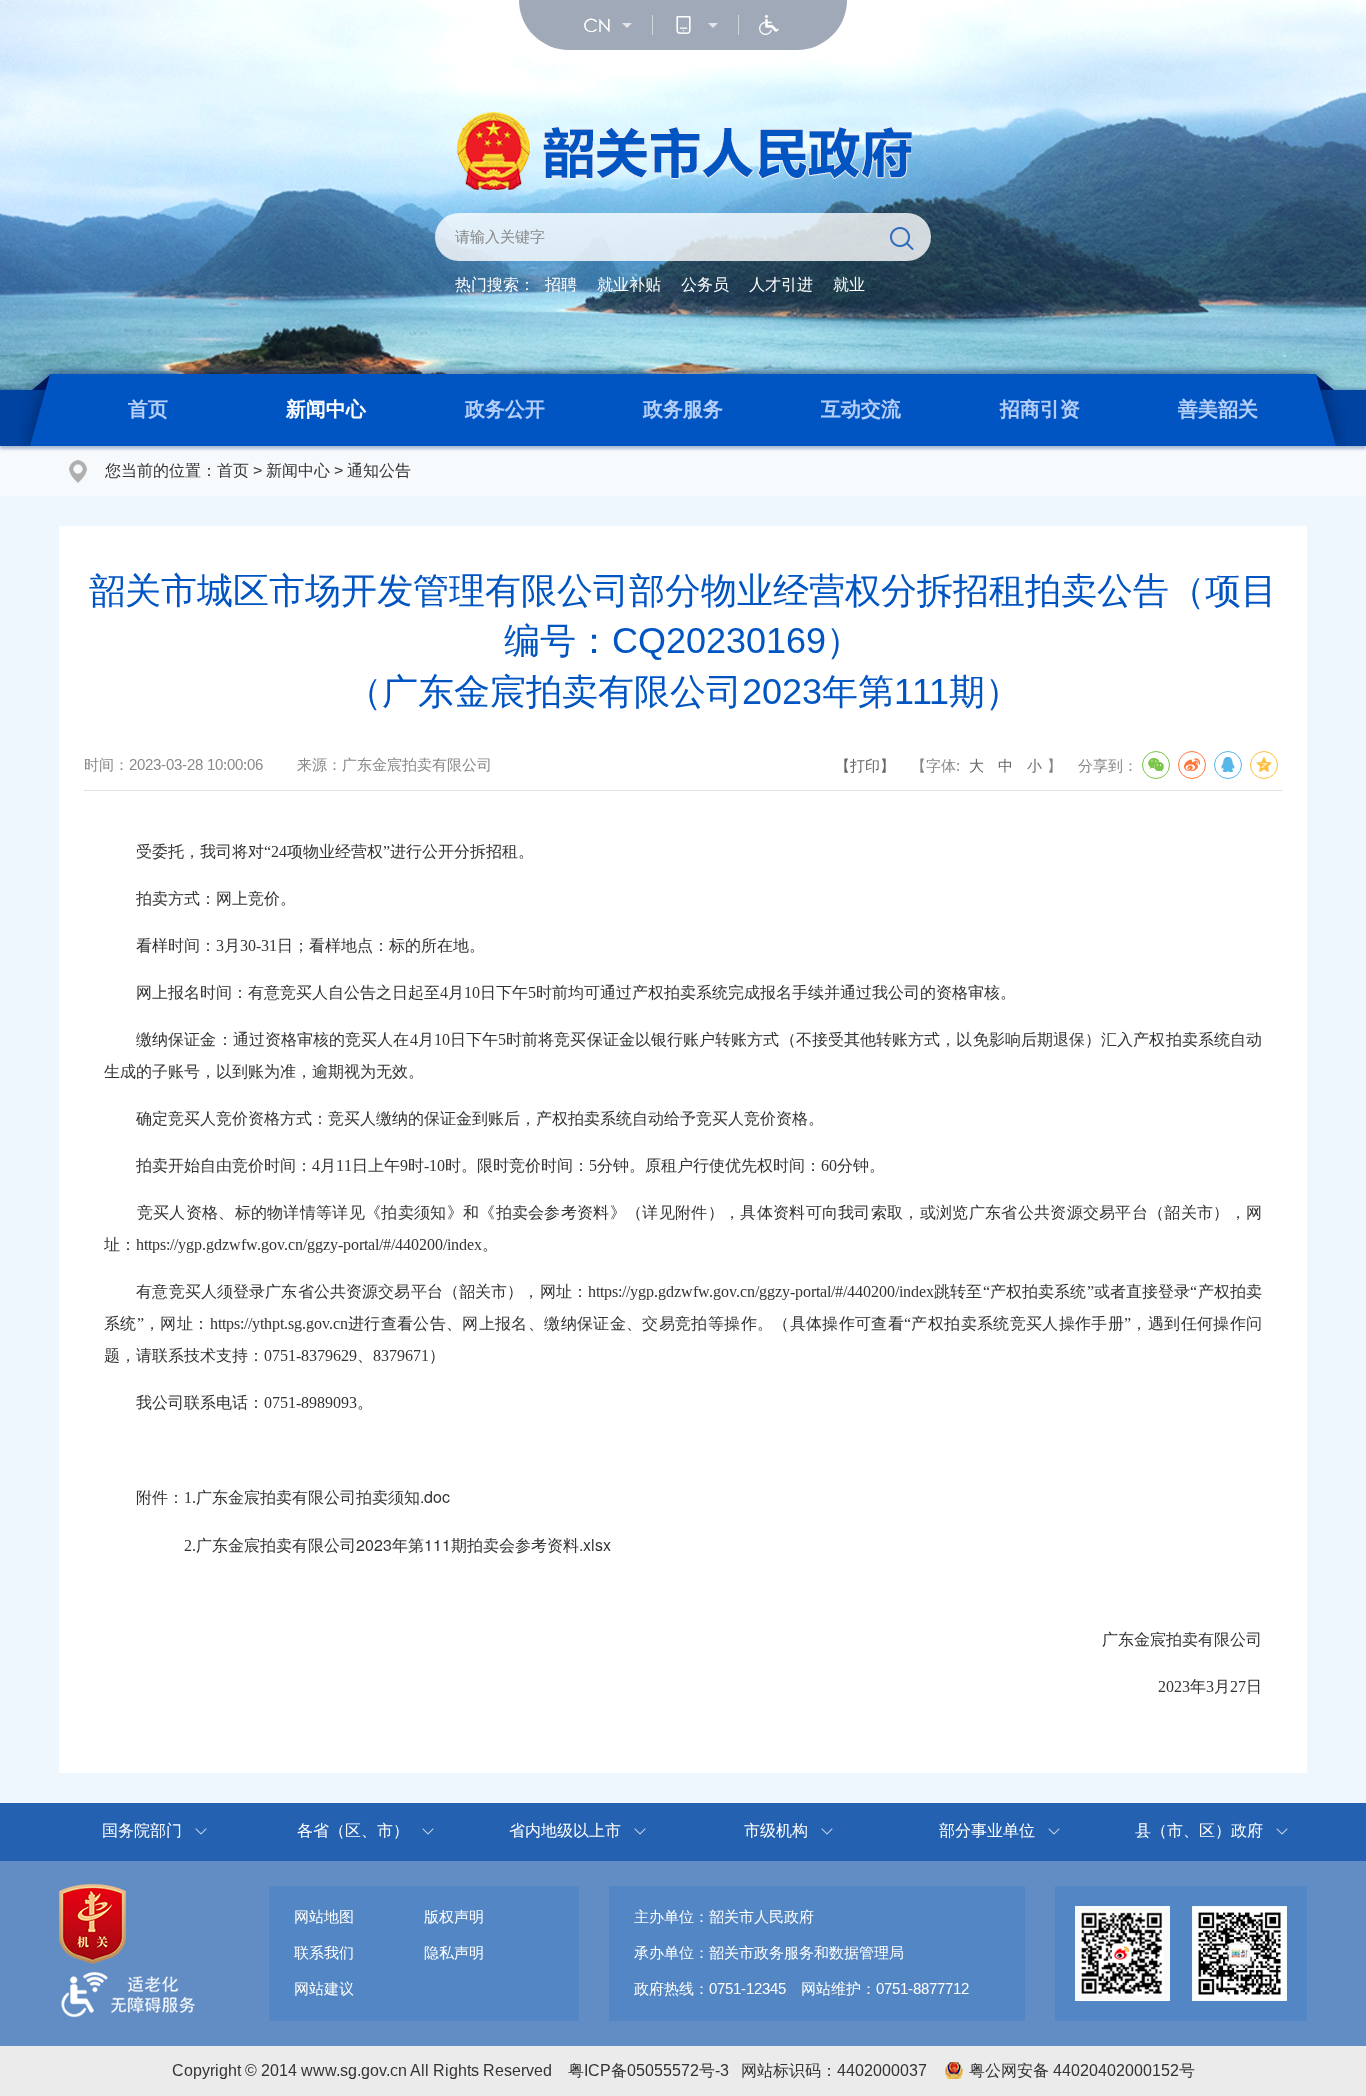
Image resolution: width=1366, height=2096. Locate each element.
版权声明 (454, 1916)
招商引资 (1040, 409)
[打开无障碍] (769, 25)
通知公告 (379, 470)
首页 (148, 409)
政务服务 (683, 409)
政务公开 (505, 409)
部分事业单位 (987, 1830)
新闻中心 (326, 409)
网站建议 (324, 1988)
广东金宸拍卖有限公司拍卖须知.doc (323, 1496)
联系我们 (324, 1952)
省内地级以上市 (565, 1830)
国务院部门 (142, 1830)
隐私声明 (454, 1952)
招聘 (561, 284)
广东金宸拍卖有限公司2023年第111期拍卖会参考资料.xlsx (403, 1544)
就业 (849, 284)
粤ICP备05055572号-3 (648, 2070)
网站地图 (324, 1916)
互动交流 (861, 409)
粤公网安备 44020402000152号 (1082, 2070)
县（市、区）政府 (1199, 1830)
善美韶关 (1218, 409)
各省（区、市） (353, 1830)
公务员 (705, 284)
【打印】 (865, 765)
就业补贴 (629, 284)
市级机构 (776, 1830)
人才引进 (781, 284)
